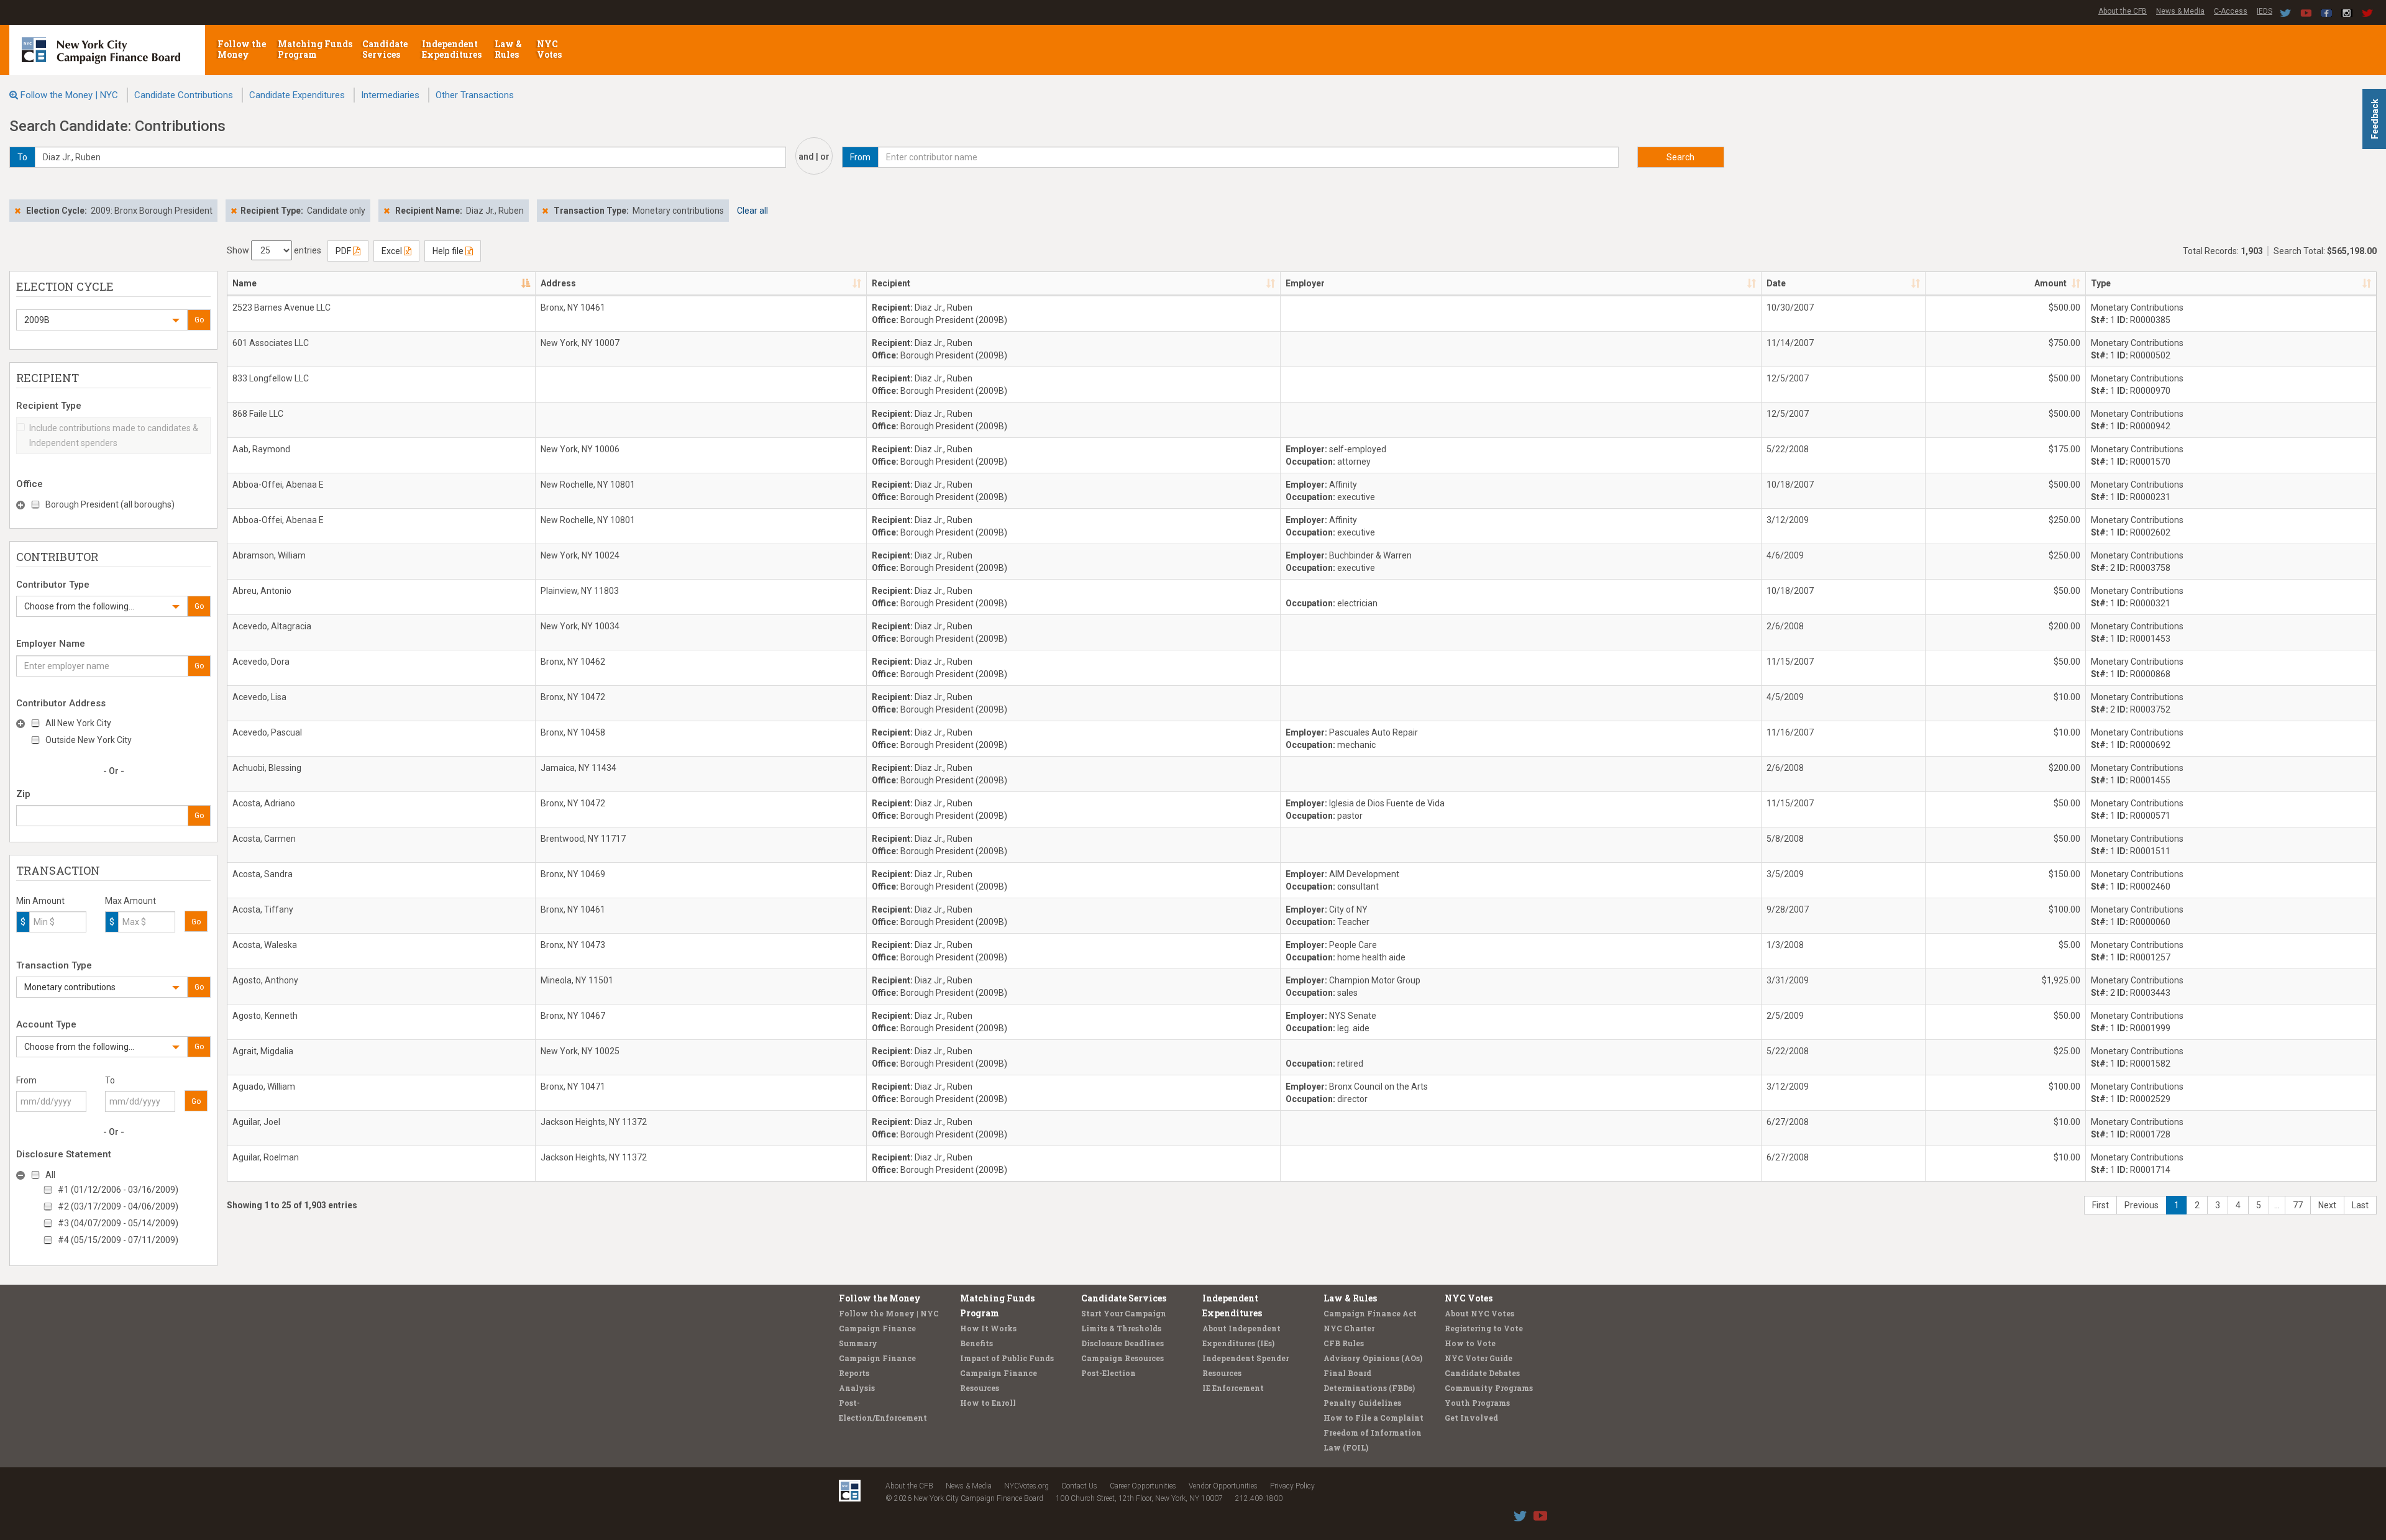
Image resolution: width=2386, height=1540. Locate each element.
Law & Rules (508, 49)
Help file (449, 251)
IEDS (2265, 11)
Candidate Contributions (184, 95)
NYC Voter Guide (1479, 1358)
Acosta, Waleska (265, 945)
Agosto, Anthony (265, 980)
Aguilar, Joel (256, 1122)
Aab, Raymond (261, 449)
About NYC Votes (1479, 1313)
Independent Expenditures (453, 49)
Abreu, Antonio (262, 591)
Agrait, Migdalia (263, 1051)
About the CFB (2123, 11)
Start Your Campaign (1124, 1313)
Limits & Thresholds (1121, 1328)
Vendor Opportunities (1223, 1486)
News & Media (2180, 11)
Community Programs (1489, 1388)
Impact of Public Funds (1007, 1358)
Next (2327, 1205)
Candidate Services (385, 49)
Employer (1305, 283)
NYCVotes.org (1026, 1486)
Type (2101, 283)
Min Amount (40, 901)
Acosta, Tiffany (263, 909)
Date (1776, 283)
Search (1680, 157)
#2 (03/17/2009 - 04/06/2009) (118, 1206)
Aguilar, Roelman (266, 1157)
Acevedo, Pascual (267, 732)
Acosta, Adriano (264, 803)
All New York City (78, 723)
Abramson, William (269, 555)
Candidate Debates (1482, 1373)
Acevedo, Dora (261, 662)
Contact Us (1079, 1486)
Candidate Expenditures (297, 95)
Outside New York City (89, 740)
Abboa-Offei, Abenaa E (278, 485)
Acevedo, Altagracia (272, 626)
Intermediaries (390, 95)
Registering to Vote (1484, 1328)
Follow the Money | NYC (69, 95)
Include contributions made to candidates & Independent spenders (114, 435)
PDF (344, 251)
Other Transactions (475, 95)
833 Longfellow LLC (271, 378)
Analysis (857, 1388)
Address (558, 283)
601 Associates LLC (271, 343)
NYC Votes (550, 49)
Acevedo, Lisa (259, 697)
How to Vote (1470, 1343)
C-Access (2231, 11)
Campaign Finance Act (1370, 1313)
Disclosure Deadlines (1122, 1343)
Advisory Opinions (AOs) (1373, 1358)
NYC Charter (1349, 1328)
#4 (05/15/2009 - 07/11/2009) (118, 1240)
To (110, 1080)
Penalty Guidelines (1362, 1403)
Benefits (976, 1343)
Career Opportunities (1143, 1486)
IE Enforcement (1233, 1388)
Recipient (891, 283)
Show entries (274, 250)
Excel (393, 251)
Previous (2141, 1205)
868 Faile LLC (258, 414)
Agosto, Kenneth (265, 1016)
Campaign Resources (1122, 1358)
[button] (102, 320)
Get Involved (1471, 1418)
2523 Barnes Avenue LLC (281, 308)
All (50, 1175)
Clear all (752, 211)
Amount (2050, 283)
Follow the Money (242, 49)
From (26, 1080)
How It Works (988, 1328)
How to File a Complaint (1374, 1418)
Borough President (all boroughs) (110, 504)
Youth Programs (1477, 1403)
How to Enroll (988, 1403)
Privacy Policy (1292, 1486)
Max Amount (130, 901)
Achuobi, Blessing (267, 768)
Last (2360, 1205)
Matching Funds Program (315, 49)
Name (245, 283)
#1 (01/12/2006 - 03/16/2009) (118, 1190)
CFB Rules (1344, 1343)
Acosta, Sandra (263, 874)
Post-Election (1108, 1373)
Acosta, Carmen (264, 839)
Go (199, 320)
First (2100, 1205)
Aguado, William (264, 1087)
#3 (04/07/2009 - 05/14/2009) (118, 1223)
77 (2298, 1205)
